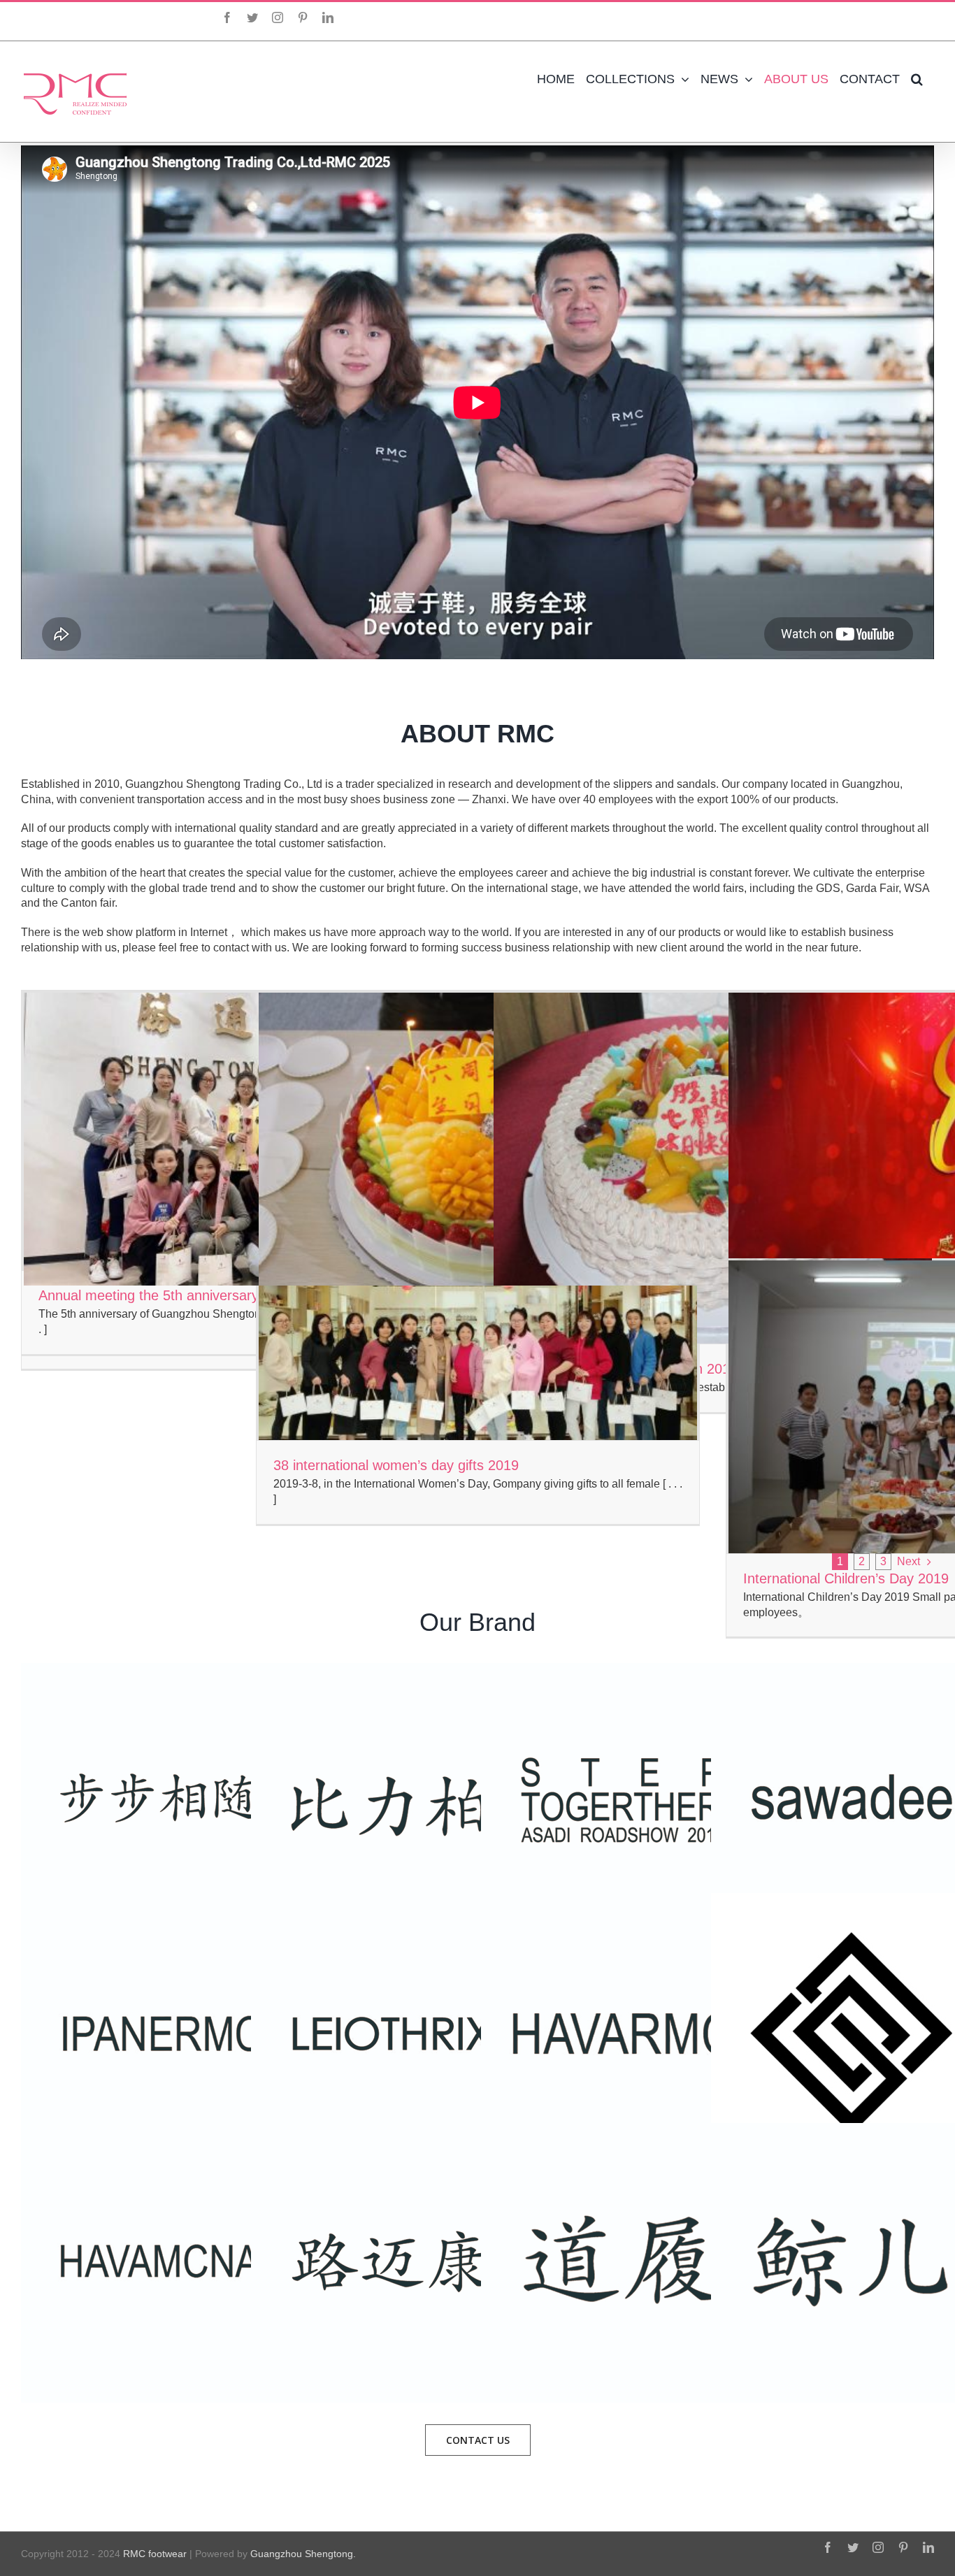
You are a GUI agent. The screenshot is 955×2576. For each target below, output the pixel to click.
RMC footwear (155, 2554)
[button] (917, 79)
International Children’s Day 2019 (846, 1578)
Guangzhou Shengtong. (303, 2554)
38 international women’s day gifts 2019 (396, 1465)
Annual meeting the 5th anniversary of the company (199, 1295)
